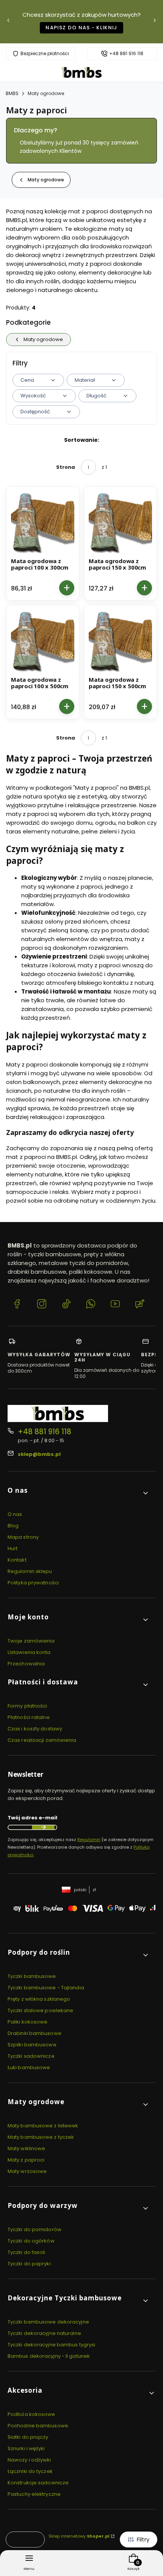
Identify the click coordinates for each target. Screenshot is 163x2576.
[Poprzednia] (8, 22)
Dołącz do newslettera (43, 1827)
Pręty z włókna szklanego (39, 1999)
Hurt (13, 1548)
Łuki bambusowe (29, 2067)
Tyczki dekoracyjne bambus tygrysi (51, 2345)
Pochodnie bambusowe (38, 2426)
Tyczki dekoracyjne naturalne (44, 2333)
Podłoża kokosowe (31, 2414)
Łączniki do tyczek (30, 2471)
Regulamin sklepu (30, 1571)
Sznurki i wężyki (26, 2448)
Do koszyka (67, 588)
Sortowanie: (82, 440)
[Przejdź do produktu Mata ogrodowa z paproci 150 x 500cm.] (120, 642)
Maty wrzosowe (27, 2171)
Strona (66, 467)
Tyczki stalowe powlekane (40, 2010)
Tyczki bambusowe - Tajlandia (46, 1988)
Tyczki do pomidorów (34, 2229)
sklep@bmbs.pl (39, 1454)
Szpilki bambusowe (32, 2045)
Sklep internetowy (79, 2536)
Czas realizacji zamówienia (42, 1740)
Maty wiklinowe (26, 2148)
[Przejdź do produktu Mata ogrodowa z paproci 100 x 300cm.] (43, 523)
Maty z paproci (26, 2160)
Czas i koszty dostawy (35, 1729)
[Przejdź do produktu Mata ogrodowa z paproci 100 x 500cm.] (43, 642)
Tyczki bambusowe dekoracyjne (48, 2322)
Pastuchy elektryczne (34, 2494)
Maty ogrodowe (46, 93)
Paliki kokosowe (28, 2022)
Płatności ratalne (29, 1717)
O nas (15, 1514)
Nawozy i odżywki (29, 2460)
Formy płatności (27, 1706)
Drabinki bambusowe (34, 2033)
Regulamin (89, 1840)
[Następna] (155, 22)
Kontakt (17, 1560)
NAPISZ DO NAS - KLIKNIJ (81, 28)
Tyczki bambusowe (32, 1976)
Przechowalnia (26, 1664)
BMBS (12, 93)
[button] (78, 1493)
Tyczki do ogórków (31, 2241)
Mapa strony (23, 1537)
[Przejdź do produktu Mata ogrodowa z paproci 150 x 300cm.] (120, 523)
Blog (13, 1526)
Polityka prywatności (33, 1583)
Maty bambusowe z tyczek (41, 2137)
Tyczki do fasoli (27, 2252)
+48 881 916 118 (126, 54)
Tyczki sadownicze (31, 2056)
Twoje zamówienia (31, 1641)
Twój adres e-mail (32, 1818)
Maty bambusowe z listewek (43, 2126)
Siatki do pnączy (28, 2437)
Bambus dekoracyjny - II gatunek (49, 2356)
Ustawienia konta (29, 1652)
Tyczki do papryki (29, 2264)
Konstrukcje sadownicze (38, 2483)
